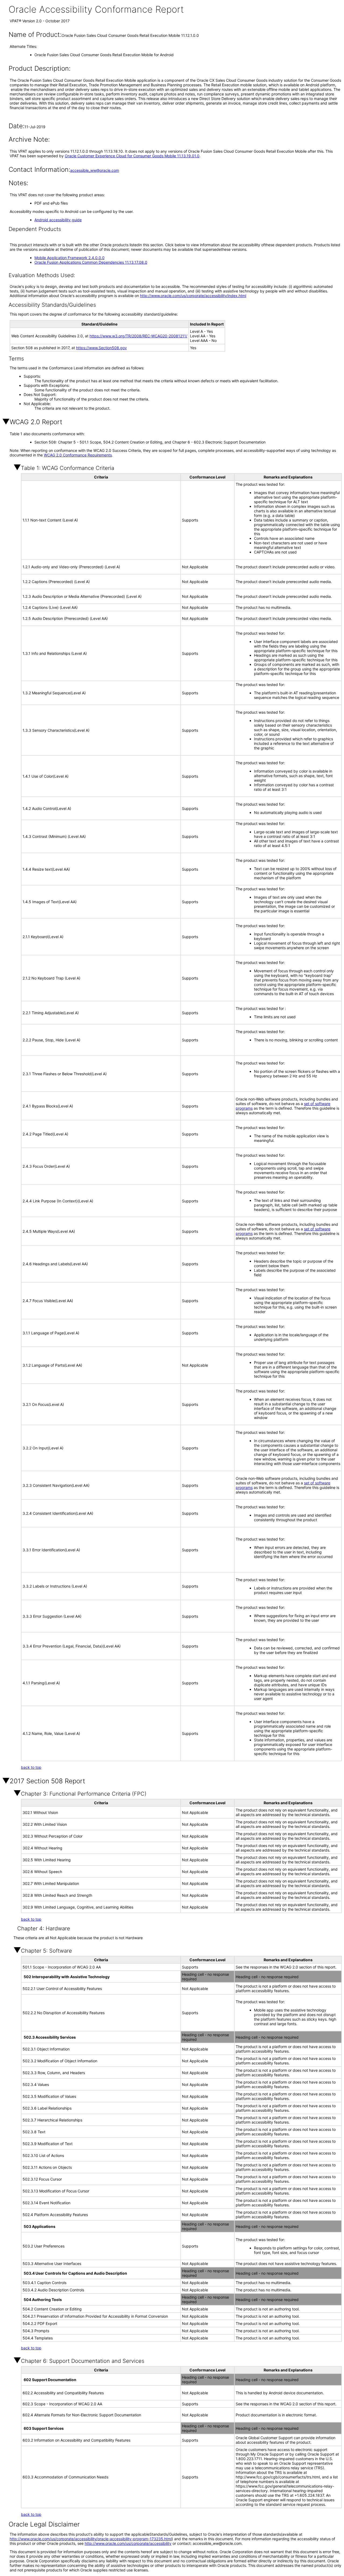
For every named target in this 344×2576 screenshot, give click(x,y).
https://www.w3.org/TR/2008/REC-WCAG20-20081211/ (138, 336)
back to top (31, 1767)
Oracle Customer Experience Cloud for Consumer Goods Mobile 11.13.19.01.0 (132, 156)
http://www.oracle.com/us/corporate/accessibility (128, 2543)
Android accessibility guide (58, 220)
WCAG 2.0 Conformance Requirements (78, 455)
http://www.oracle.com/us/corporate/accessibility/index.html (193, 296)
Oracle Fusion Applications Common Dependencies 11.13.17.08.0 (91, 262)
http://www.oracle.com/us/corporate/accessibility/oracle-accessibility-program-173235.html (91, 2539)
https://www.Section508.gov (101, 348)
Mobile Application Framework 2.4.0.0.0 (69, 258)
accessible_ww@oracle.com (95, 170)
